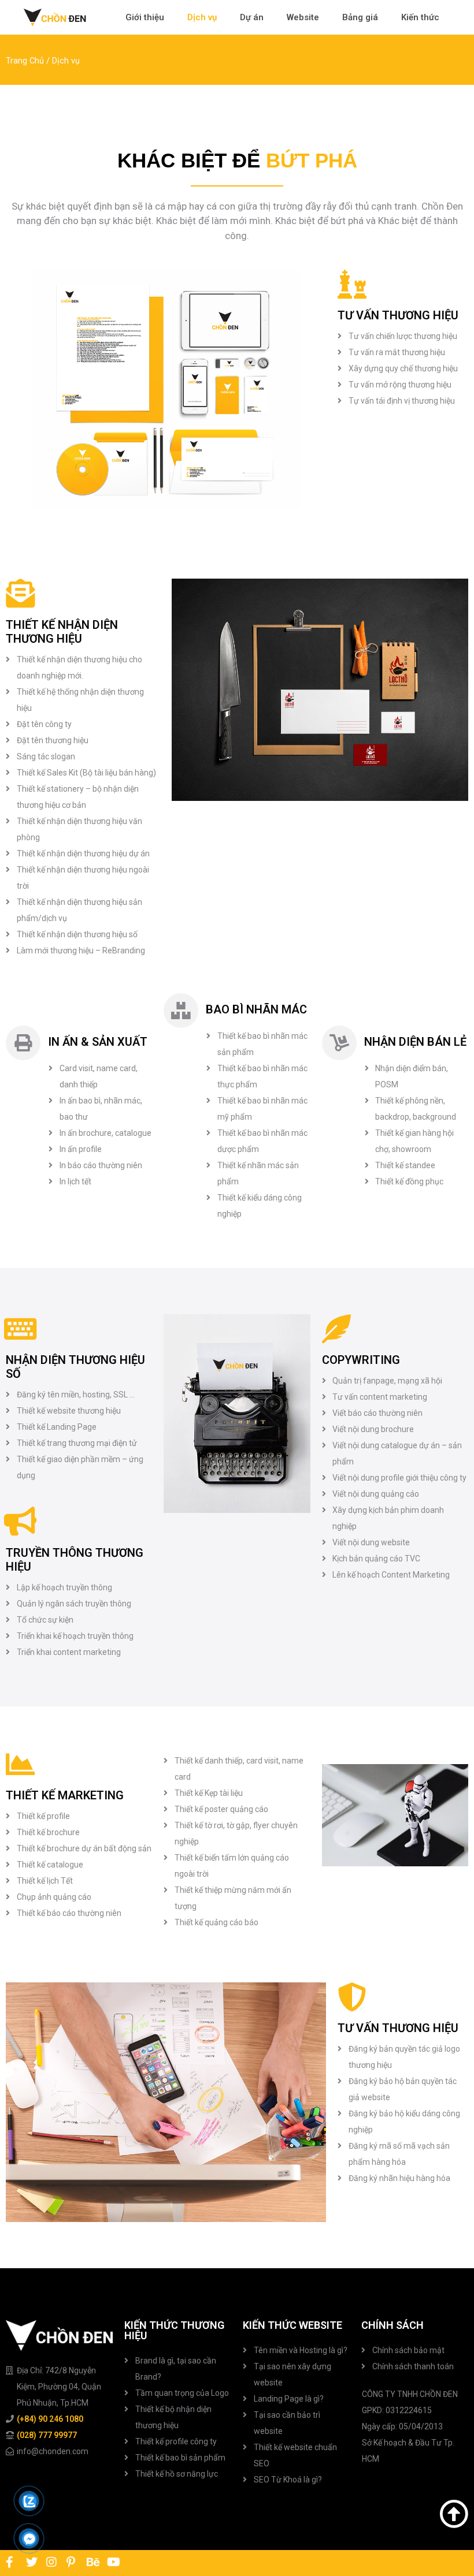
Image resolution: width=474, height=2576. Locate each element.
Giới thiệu (145, 17)
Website (303, 17)
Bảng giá (360, 17)
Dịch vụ (202, 17)
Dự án (252, 17)
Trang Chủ (25, 61)
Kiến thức (420, 17)
